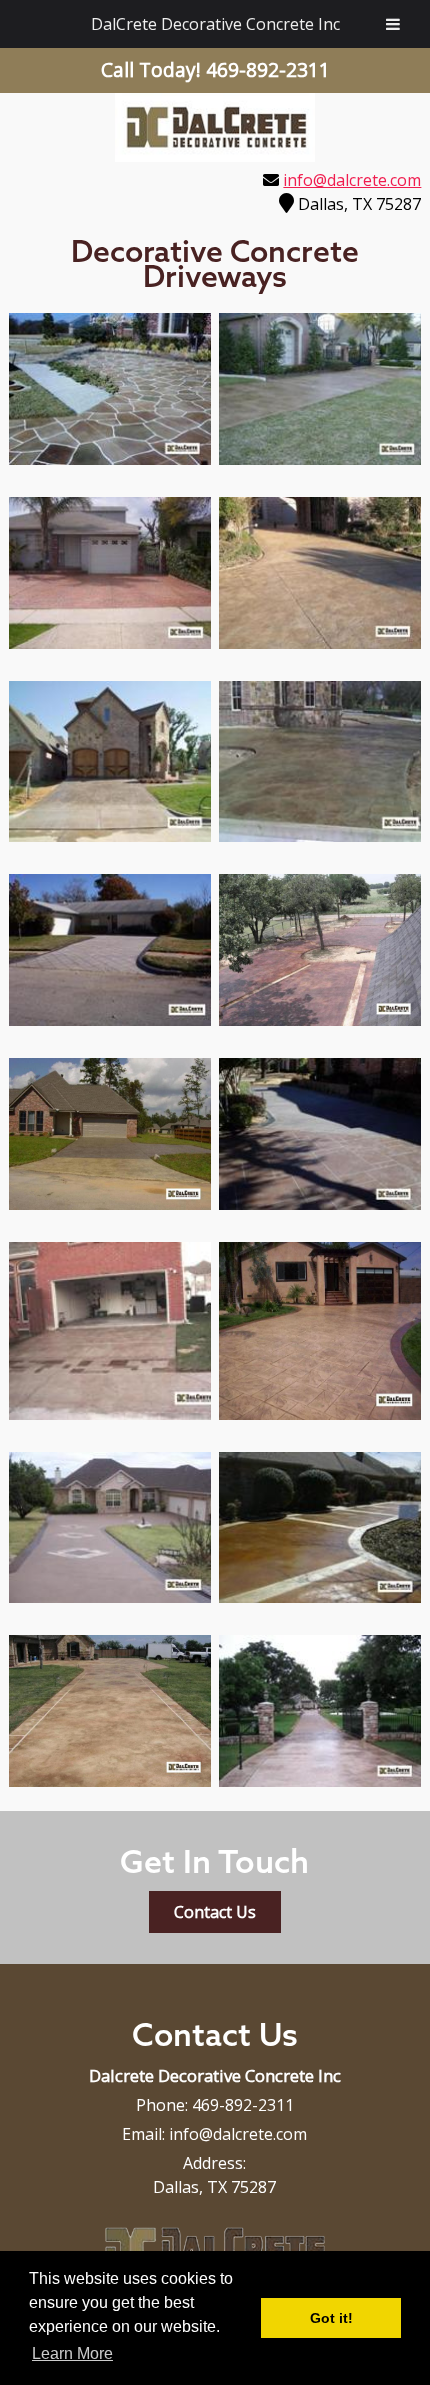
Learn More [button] (72, 2353)
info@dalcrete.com (352, 180)
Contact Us (215, 1912)
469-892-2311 (243, 2105)
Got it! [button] (331, 2318)
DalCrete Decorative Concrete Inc (215, 24)
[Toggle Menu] (393, 24)
